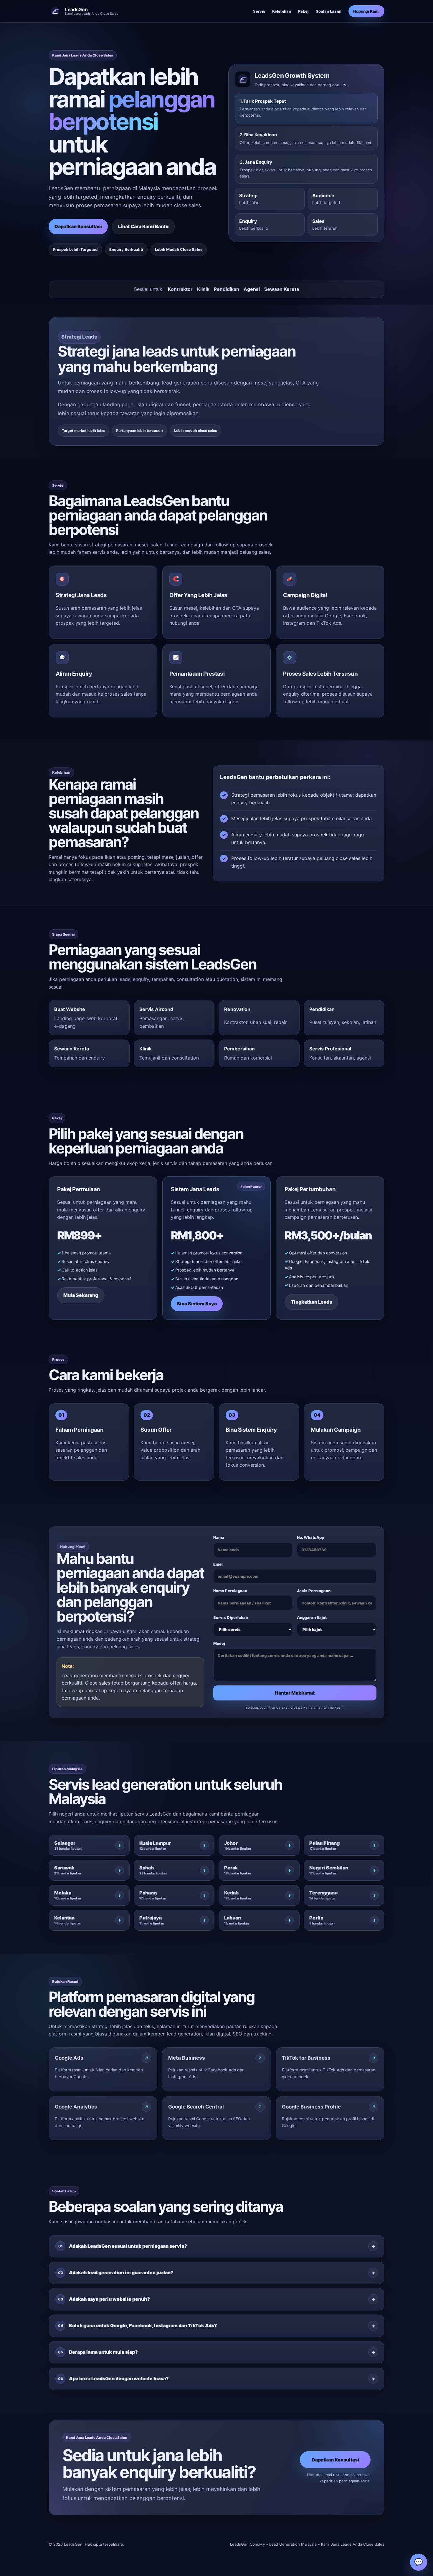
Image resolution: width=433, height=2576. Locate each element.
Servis (259, 11)
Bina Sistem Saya (197, 1304)
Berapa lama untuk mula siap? (98, 2352)
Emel (218, 1564)
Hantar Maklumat (295, 1693)
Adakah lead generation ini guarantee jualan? (116, 2272)
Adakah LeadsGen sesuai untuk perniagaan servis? (123, 2246)
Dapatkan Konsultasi (78, 226)
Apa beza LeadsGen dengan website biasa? (114, 2378)
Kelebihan (282, 11)
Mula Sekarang (81, 1295)
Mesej (219, 1643)
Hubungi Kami (366, 11)
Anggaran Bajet (312, 1617)
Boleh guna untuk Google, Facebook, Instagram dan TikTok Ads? (138, 2325)
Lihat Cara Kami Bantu (143, 226)
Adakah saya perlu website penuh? (104, 2299)
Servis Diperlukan (231, 1617)
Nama (219, 1537)
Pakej (303, 11)
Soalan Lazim (329, 11)
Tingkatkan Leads (311, 1302)
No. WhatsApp (310, 1537)
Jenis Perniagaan (314, 1591)
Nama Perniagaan (230, 1591)
